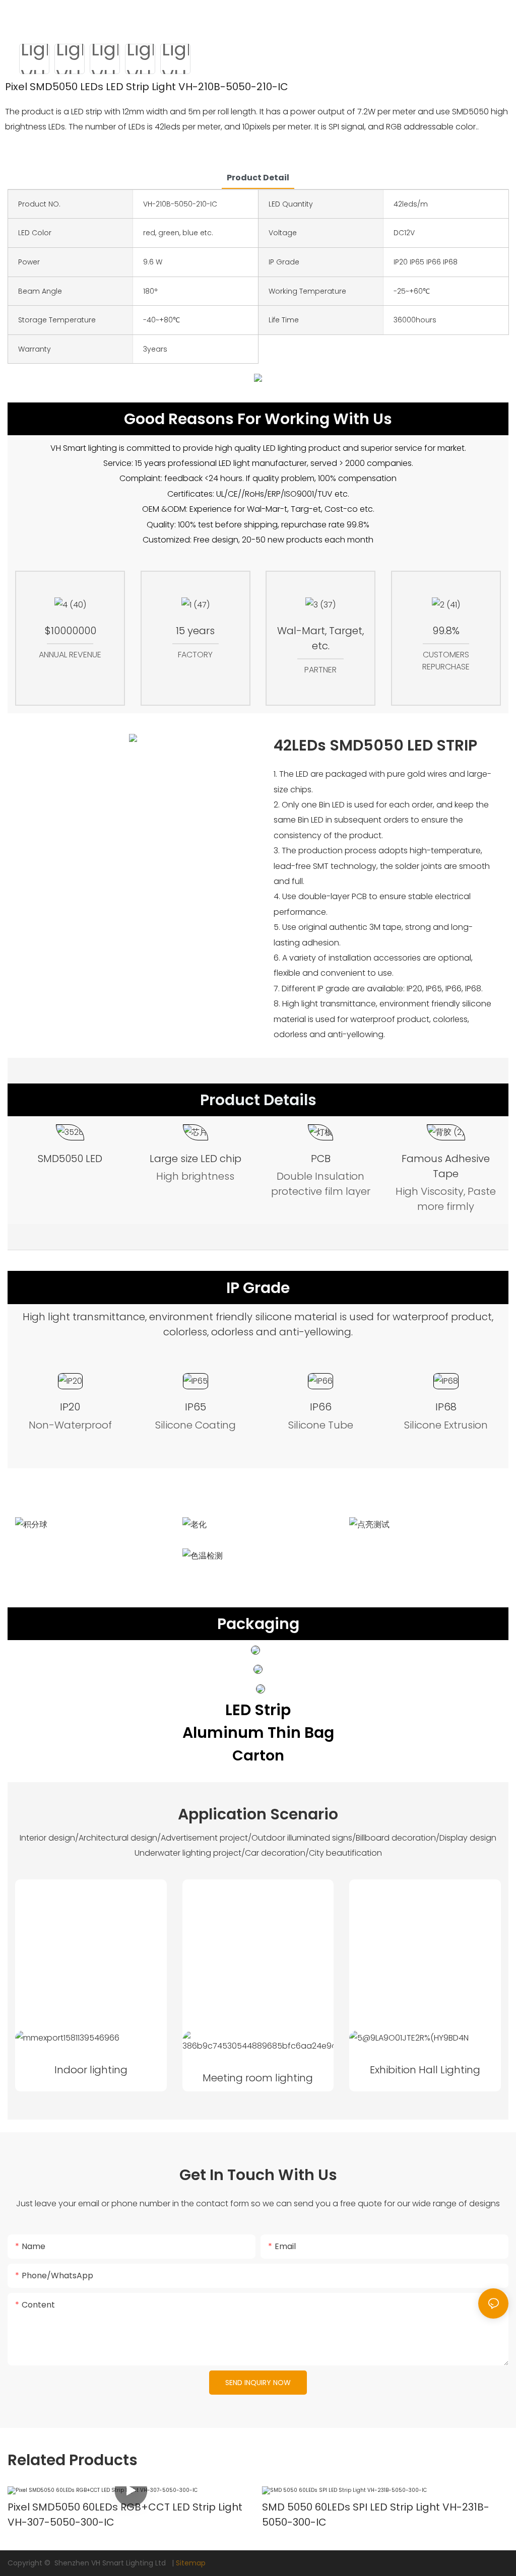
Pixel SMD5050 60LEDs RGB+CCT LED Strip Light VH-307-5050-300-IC (125, 2515)
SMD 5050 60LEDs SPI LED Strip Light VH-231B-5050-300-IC (376, 2515)
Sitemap (191, 2563)
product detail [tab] (258, 178)
